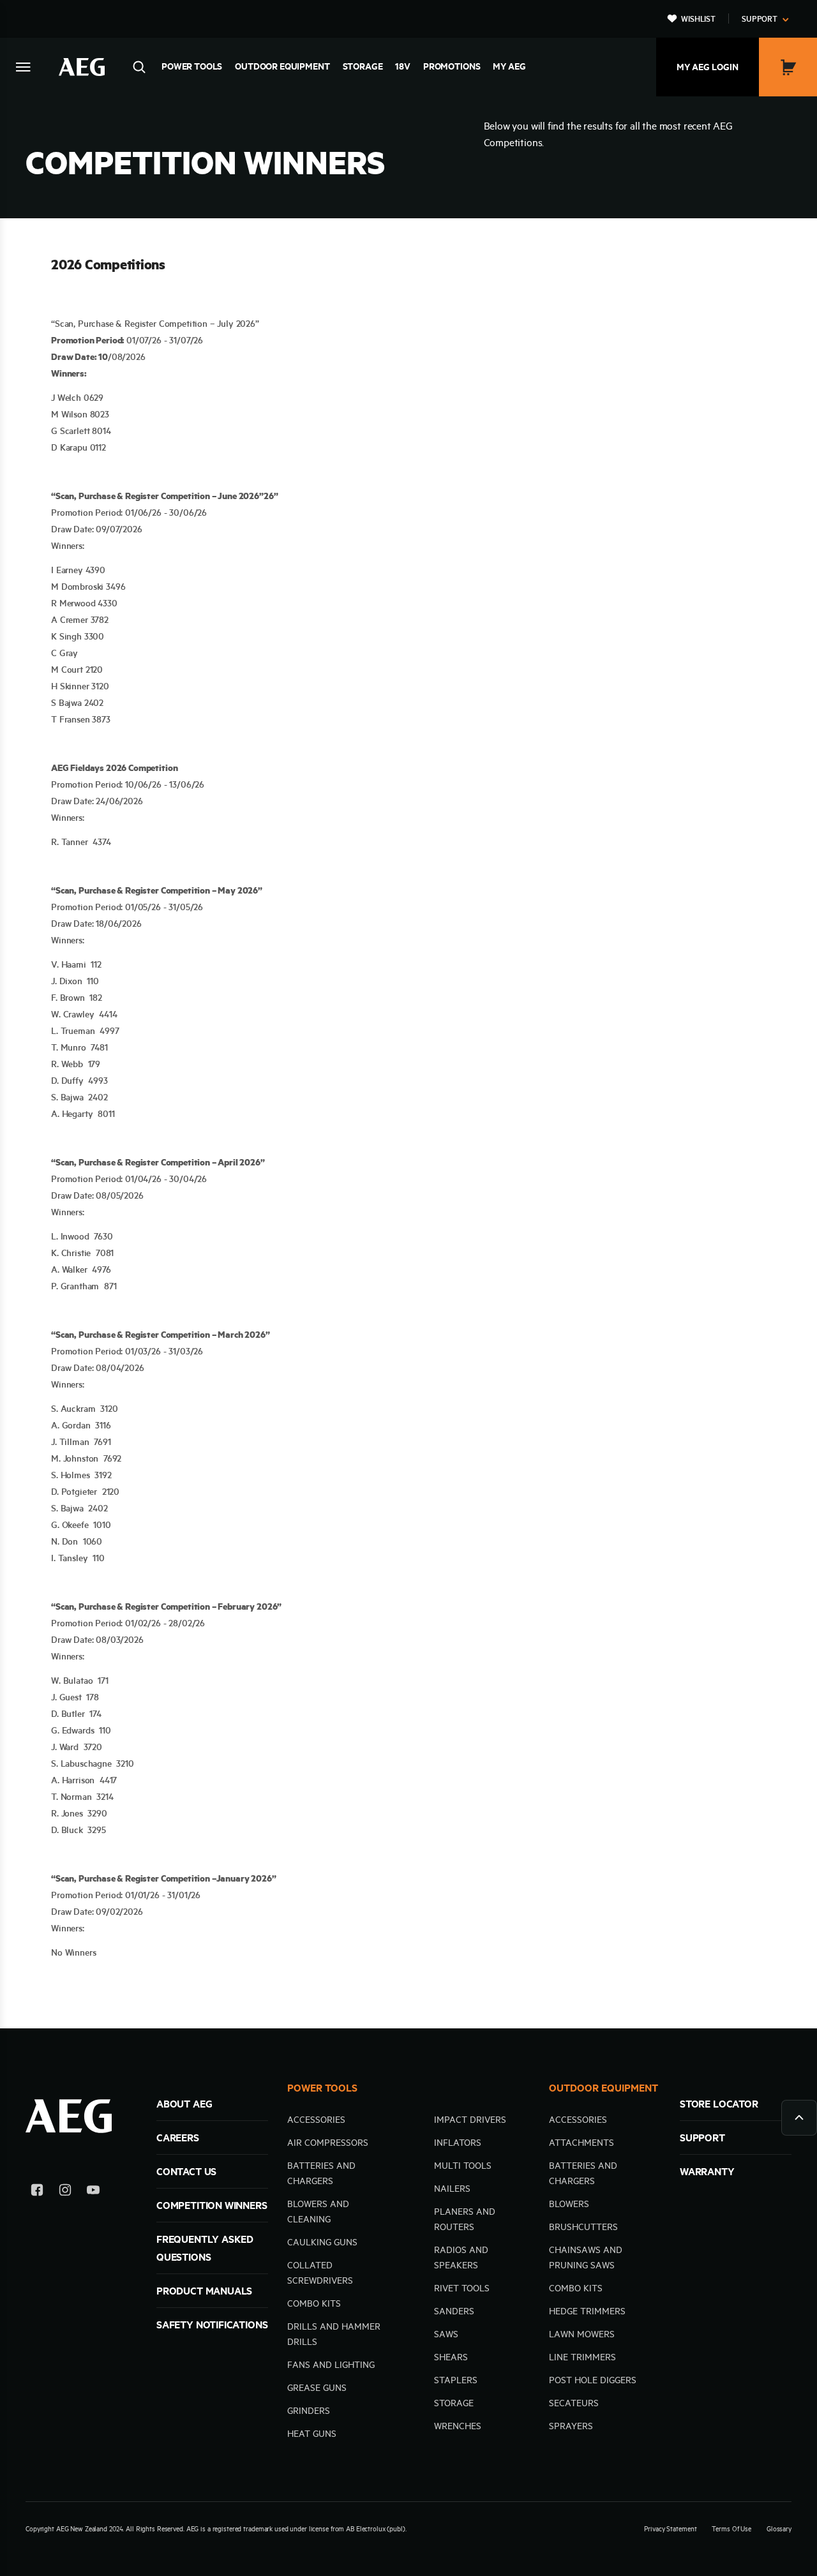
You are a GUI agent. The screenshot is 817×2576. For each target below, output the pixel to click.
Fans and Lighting (331, 2365)
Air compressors (328, 2143)
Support (760, 19)
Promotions (452, 66)
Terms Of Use (731, 2529)
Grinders (309, 2411)
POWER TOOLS (322, 2088)
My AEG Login (708, 67)
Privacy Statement (670, 2529)
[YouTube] (93, 2192)
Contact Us (186, 2171)
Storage (363, 66)
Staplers (456, 2380)
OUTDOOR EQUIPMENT (603, 2088)
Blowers (569, 2204)
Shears (451, 2357)
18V (403, 66)
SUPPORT (702, 2138)
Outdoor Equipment (282, 66)
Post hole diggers (593, 2380)
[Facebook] (37, 2192)
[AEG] (82, 67)
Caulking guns (322, 2242)
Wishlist (698, 19)
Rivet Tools (462, 2288)
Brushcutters (583, 2227)
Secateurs (574, 2403)
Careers (178, 2138)
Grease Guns (317, 2388)
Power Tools (192, 66)
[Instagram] (65, 2192)
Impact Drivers (470, 2120)
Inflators (458, 2143)
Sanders (454, 2311)
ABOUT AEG (184, 2104)
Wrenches (458, 2426)
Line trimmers (582, 2357)
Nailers (452, 2189)
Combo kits (314, 2303)
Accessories (316, 2120)
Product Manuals (204, 2291)
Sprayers (571, 2426)
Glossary (779, 2529)
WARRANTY (707, 2171)
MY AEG (509, 66)
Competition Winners (212, 2205)
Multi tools (463, 2166)
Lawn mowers (582, 2334)
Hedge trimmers (587, 2311)
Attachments (581, 2143)
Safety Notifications (212, 2325)
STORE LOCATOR (719, 2104)
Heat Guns (312, 2434)
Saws (446, 2334)
